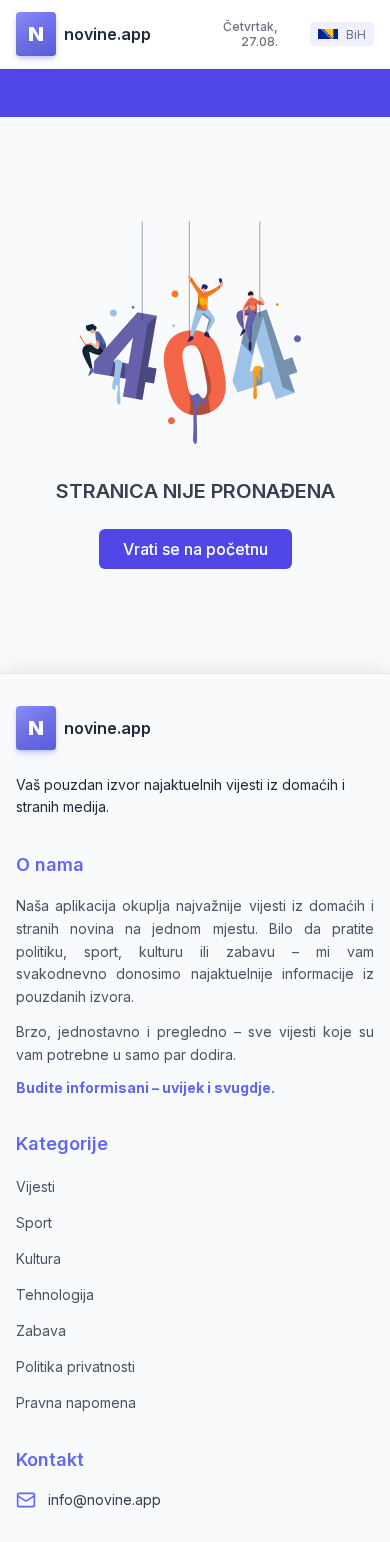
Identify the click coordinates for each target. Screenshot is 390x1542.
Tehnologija (55, 1294)
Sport (34, 1222)
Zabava (41, 1330)
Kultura (38, 1258)
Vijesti (35, 1186)
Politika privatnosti (75, 1366)
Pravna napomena (76, 1402)
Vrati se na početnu (195, 549)
